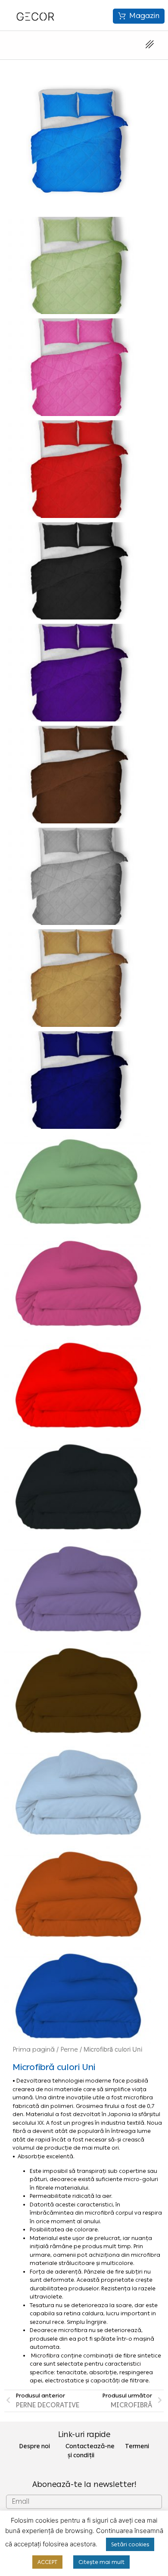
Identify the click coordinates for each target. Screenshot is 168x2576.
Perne (69, 2049)
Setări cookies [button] (130, 2544)
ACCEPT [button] (47, 2562)
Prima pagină (34, 2049)
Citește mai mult (101, 2562)
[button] (139, 16)
